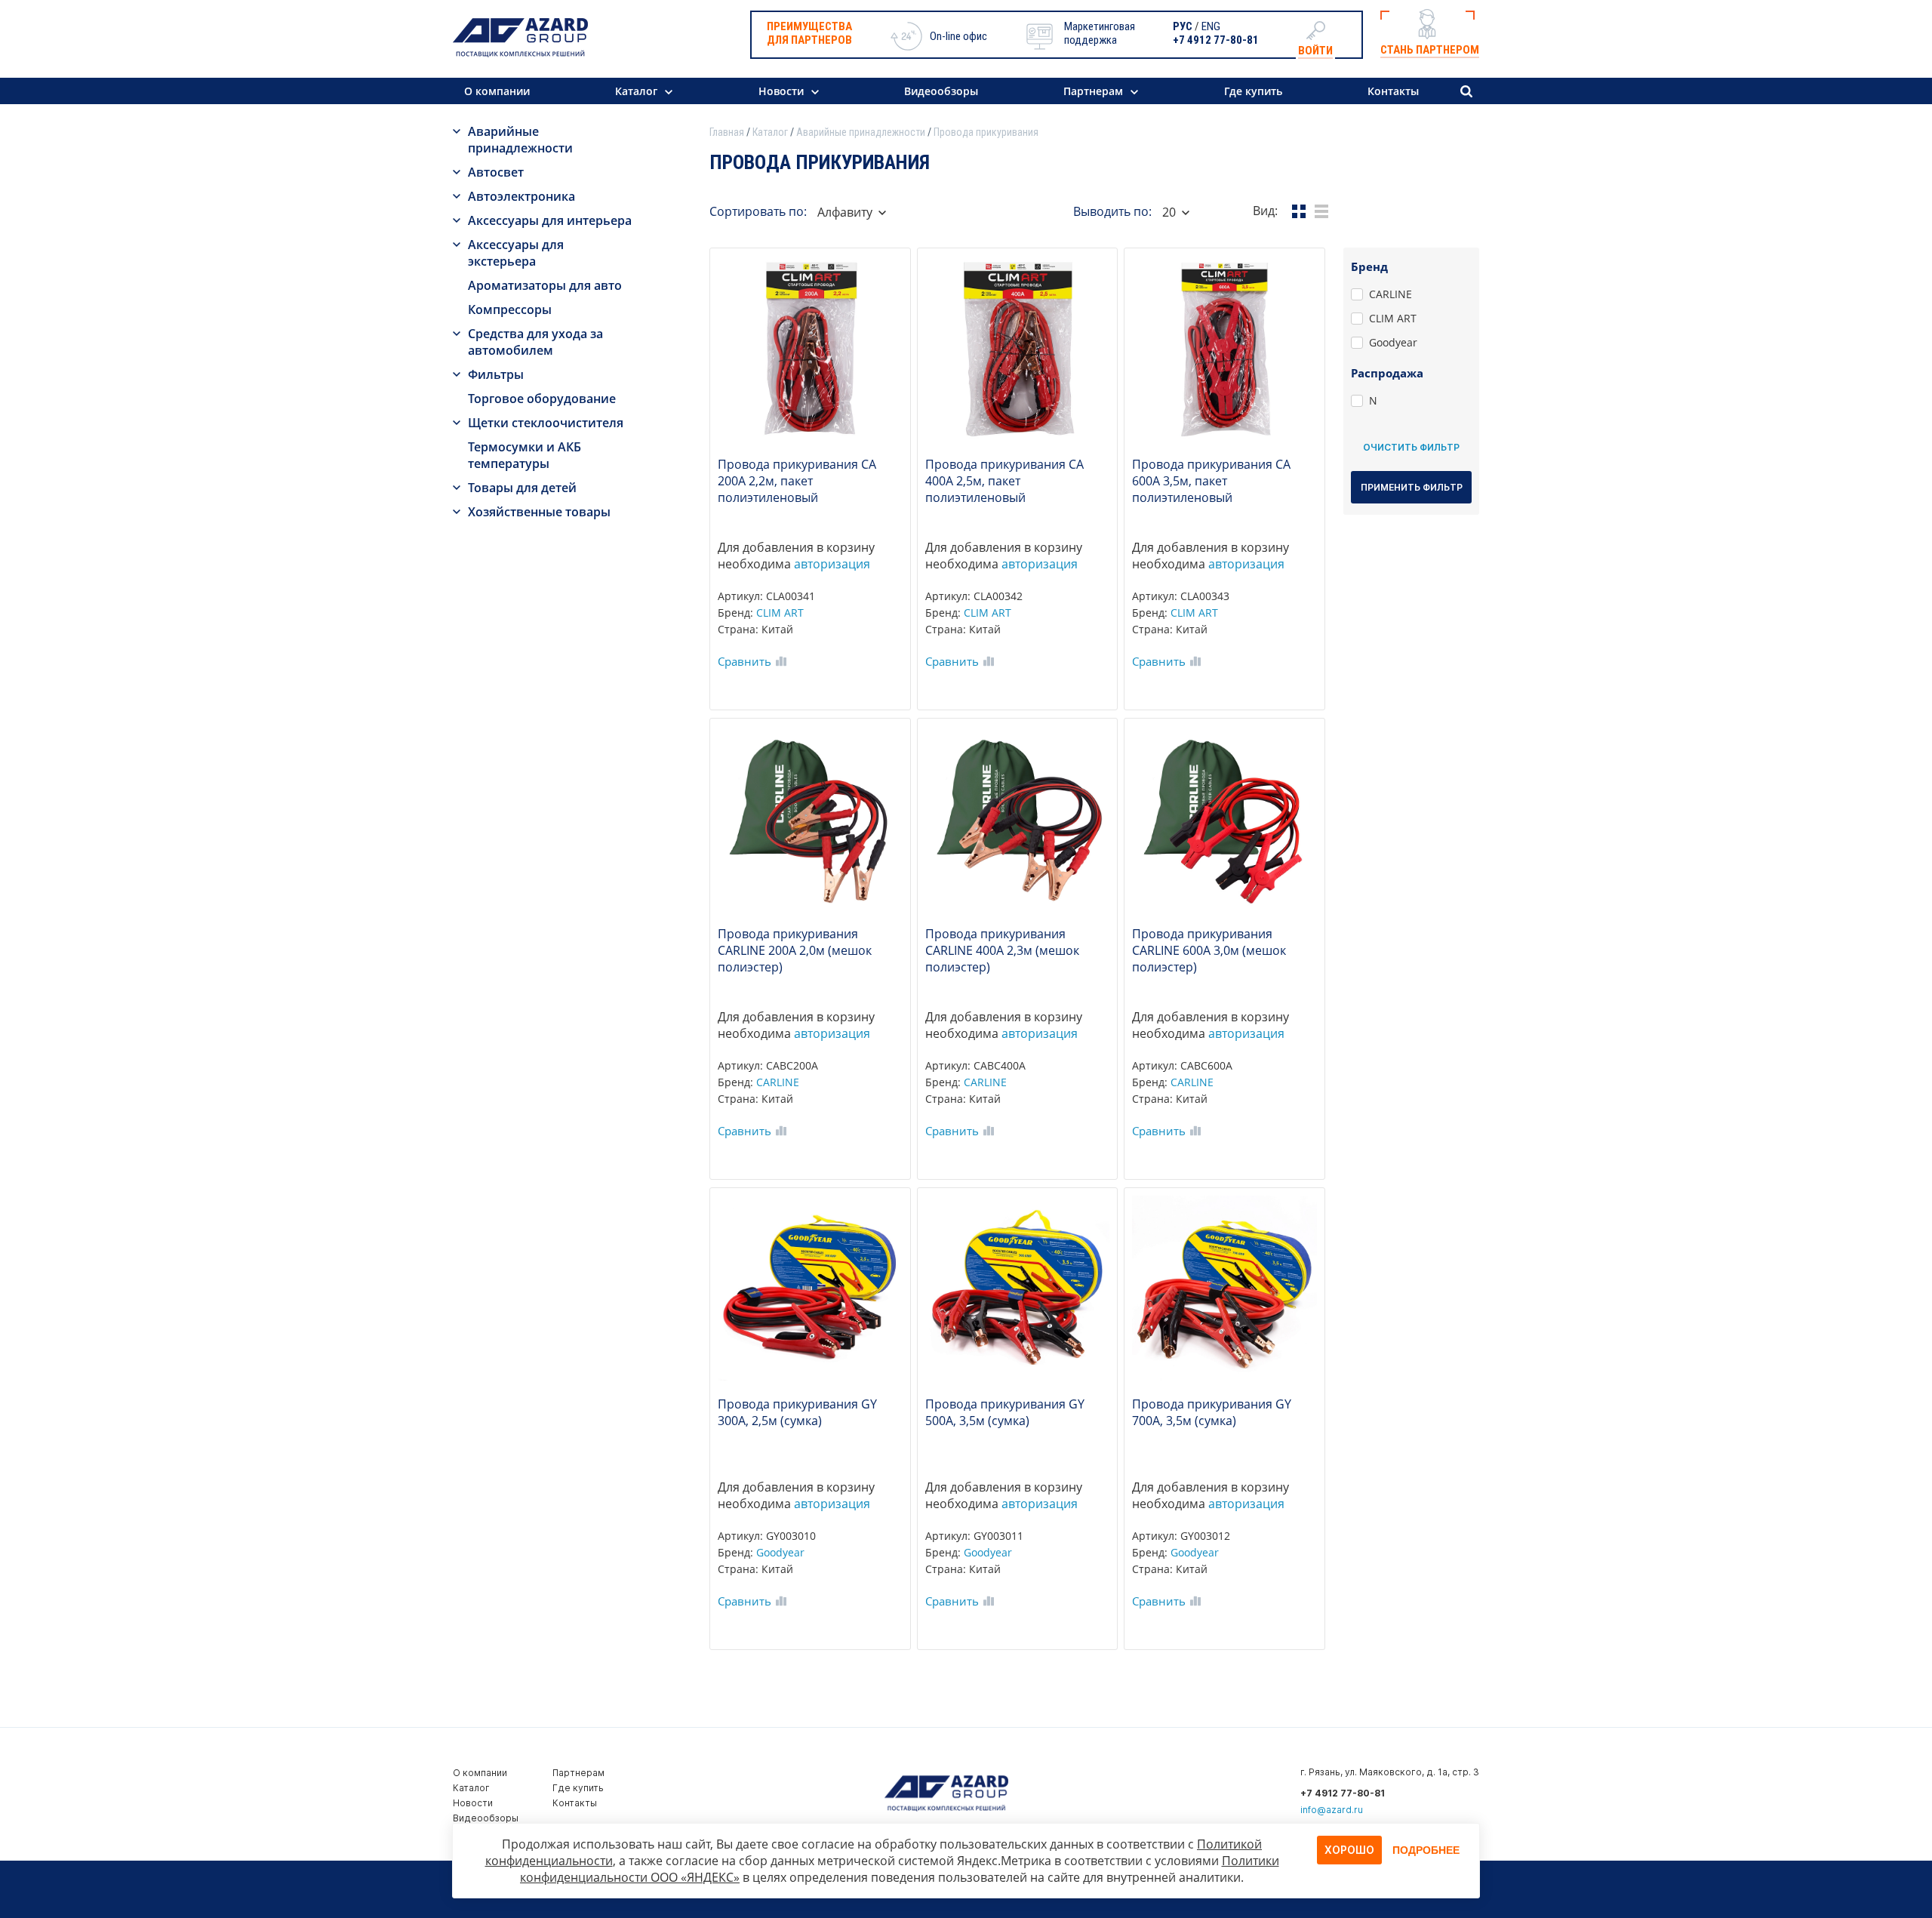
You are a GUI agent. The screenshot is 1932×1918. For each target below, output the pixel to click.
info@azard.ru (1332, 1810)
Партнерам (1093, 91)
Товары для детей (522, 488)
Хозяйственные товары (539, 512)
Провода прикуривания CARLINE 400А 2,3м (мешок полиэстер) (1002, 950)
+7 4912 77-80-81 (1216, 40)
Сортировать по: (758, 211)
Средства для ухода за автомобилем (535, 342)
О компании (497, 91)
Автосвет (496, 172)
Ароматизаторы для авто (545, 285)
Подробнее (1426, 1850)
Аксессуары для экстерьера (516, 253)
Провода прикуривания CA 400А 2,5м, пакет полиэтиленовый (1004, 481)
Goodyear (780, 1552)
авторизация (832, 564)
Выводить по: (1112, 211)
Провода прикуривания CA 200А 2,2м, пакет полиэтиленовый (797, 481)
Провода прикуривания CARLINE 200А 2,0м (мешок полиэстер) (795, 950)
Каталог (636, 91)
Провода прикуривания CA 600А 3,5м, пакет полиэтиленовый (1211, 481)
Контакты (1393, 91)
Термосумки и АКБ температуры (525, 455)
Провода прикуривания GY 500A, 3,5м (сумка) (1005, 1412)
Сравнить (744, 661)
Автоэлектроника (521, 196)
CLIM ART (780, 613)
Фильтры (496, 374)
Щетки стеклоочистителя (546, 423)
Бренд (1369, 266)
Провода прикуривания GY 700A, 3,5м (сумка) (1212, 1412)
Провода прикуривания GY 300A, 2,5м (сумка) (797, 1412)
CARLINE (778, 1082)
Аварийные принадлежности (520, 140)
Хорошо (1349, 1850)
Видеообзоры (941, 91)
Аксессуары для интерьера (550, 220)
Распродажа (1387, 373)
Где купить (1253, 91)
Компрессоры (510, 309)
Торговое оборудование (542, 399)
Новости (781, 91)
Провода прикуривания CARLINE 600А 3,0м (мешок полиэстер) (1209, 950)
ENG (1211, 26)
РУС (1183, 26)
